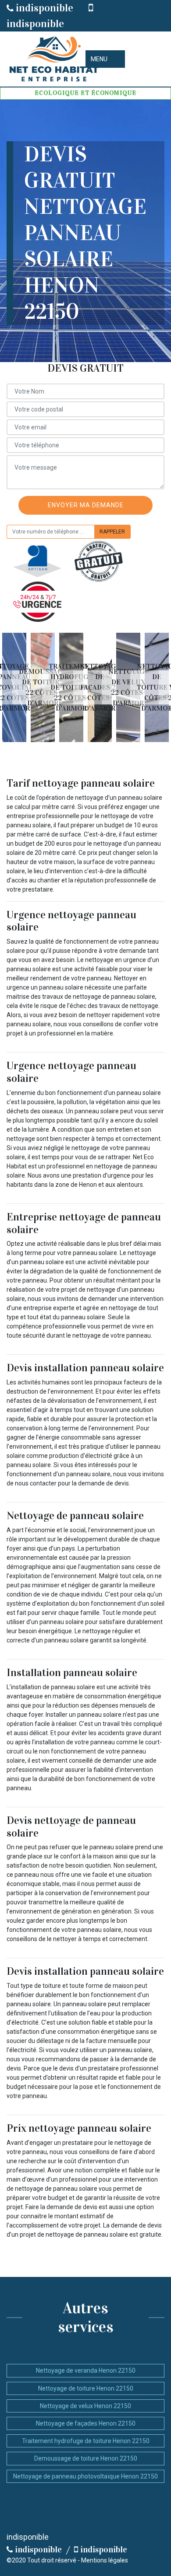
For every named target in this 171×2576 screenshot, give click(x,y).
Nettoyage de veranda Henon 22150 (86, 2370)
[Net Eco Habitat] (53, 59)
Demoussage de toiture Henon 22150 (86, 2458)
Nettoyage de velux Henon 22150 (85, 2406)
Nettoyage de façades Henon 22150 (86, 2423)
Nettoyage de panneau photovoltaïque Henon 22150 (85, 2476)
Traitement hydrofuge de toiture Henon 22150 (86, 2441)
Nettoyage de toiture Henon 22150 (86, 2388)
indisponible (43, 8)
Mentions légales (105, 2560)
